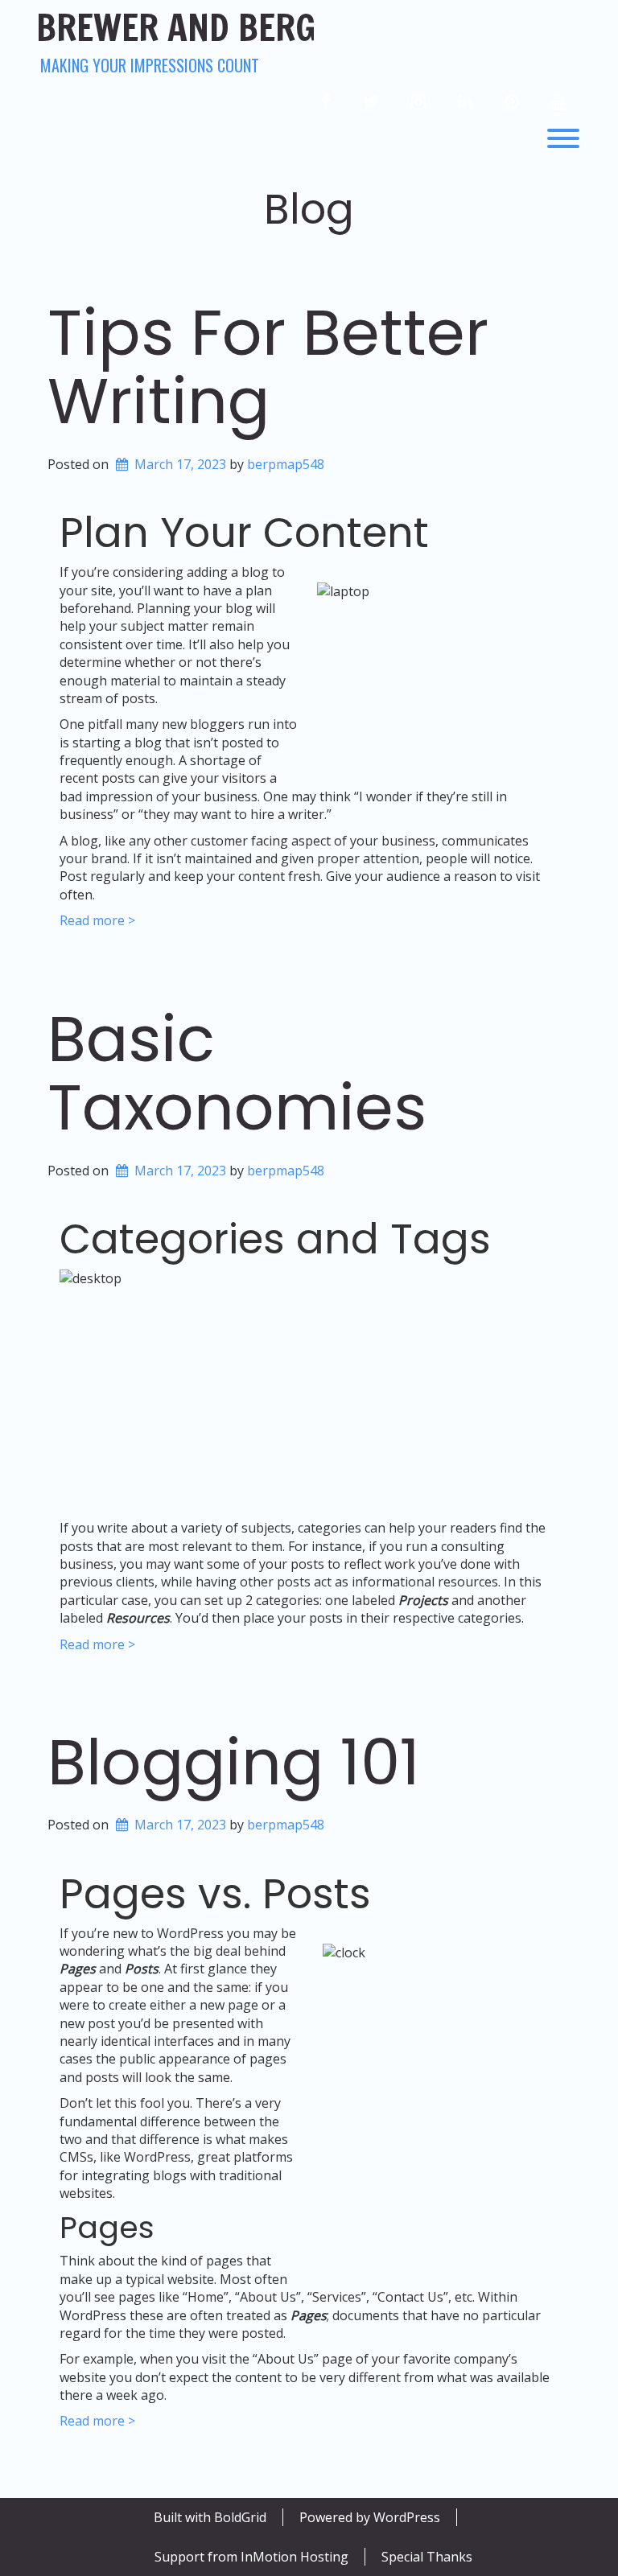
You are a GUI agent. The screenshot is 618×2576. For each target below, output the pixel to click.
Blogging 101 (234, 1762)
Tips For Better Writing (268, 367)
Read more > (97, 920)
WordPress (407, 2517)
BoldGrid (240, 2517)
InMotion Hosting (295, 2557)
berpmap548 (286, 464)
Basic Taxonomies (237, 1074)
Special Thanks (427, 2557)
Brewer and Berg (176, 28)
